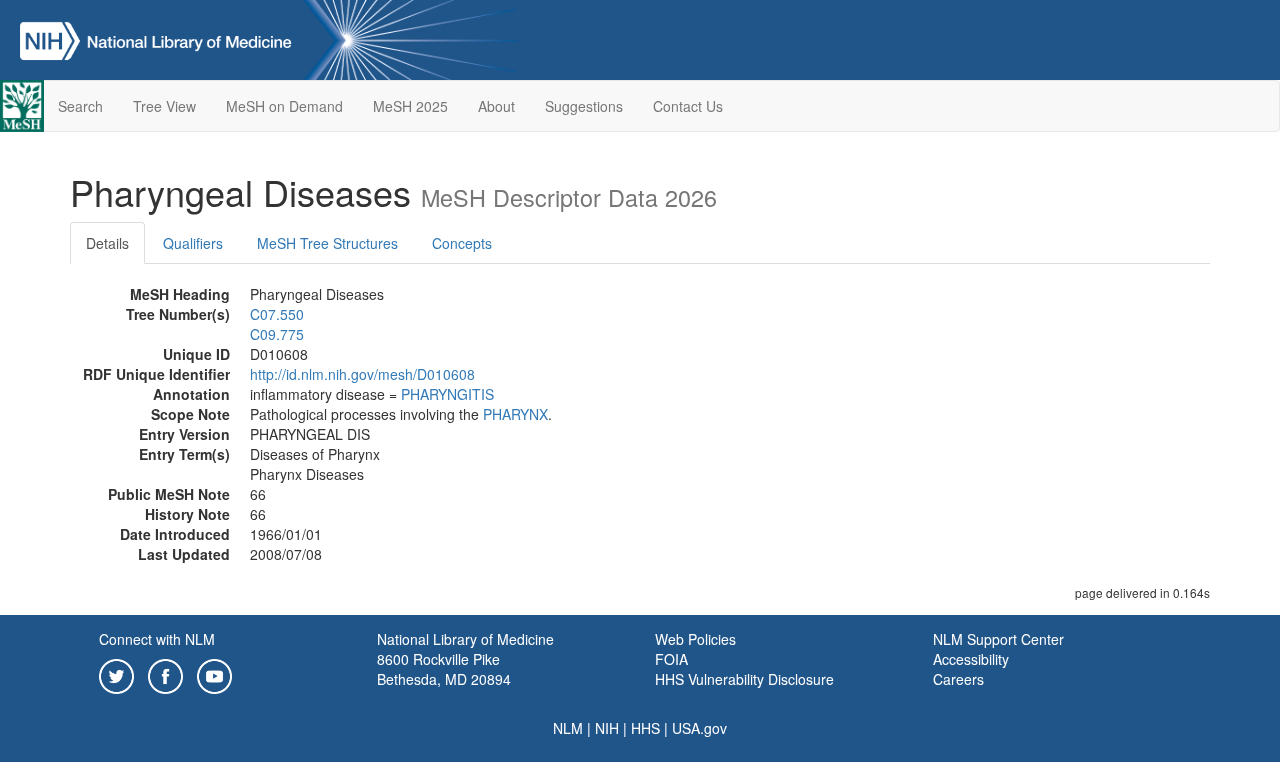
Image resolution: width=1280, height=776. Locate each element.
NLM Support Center (998, 639)
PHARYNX (515, 414)
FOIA (671, 659)
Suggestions (584, 106)
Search (80, 106)
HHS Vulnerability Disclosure (744, 679)
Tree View (164, 106)
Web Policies (695, 639)
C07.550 (277, 314)
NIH (607, 728)
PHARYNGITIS (447, 394)
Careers (958, 679)
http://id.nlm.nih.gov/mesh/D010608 (362, 374)
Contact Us (688, 106)
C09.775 (277, 334)
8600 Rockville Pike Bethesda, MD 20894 (444, 669)
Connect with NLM (157, 639)
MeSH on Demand (284, 106)
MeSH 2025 (410, 106)
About (496, 106)
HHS (645, 728)
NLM (568, 728)
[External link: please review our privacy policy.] (116, 674)
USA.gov (699, 728)
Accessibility (971, 659)
